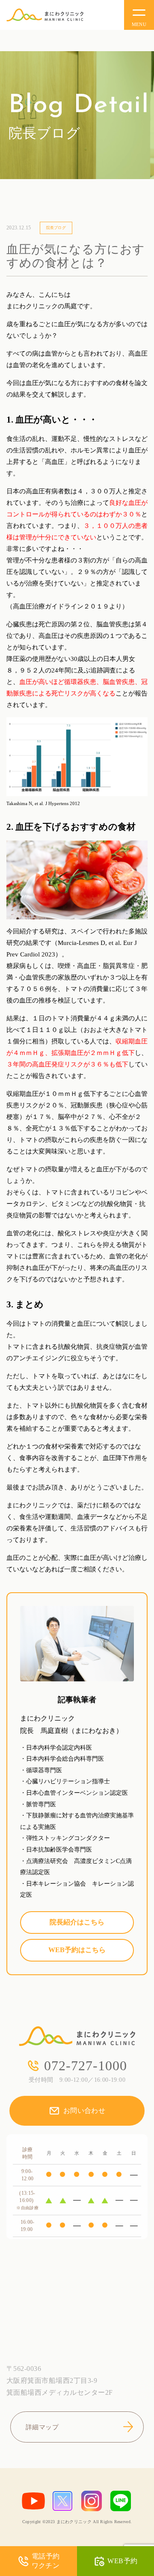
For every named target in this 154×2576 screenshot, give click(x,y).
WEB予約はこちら (77, 1950)
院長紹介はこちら (77, 1922)
